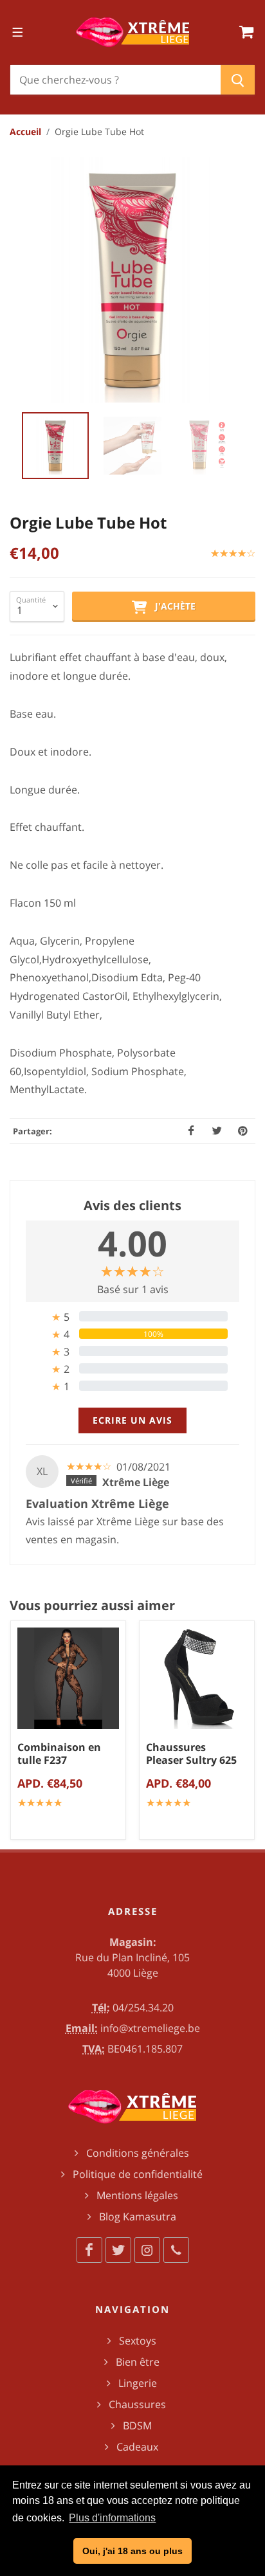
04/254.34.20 (143, 2008)
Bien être (138, 2362)
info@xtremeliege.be (150, 2028)
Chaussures (137, 2404)
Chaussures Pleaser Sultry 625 (191, 1754)
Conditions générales (138, 2153)
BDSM (137, 2426)
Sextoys (138, 2341)
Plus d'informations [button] (112, 2518)
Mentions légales (137, 2195)
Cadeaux (137, 2447)
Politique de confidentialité (138, 2174)
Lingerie (138, 2383)
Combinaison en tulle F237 (59, 1754)
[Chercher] (238, 80)
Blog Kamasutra (138, 2217)
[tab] (132, 1317)
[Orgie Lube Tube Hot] (132, 280)
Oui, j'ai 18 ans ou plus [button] (132, 2551)
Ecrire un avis (132, 1420)
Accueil (25, 132)
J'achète (171, 606)
